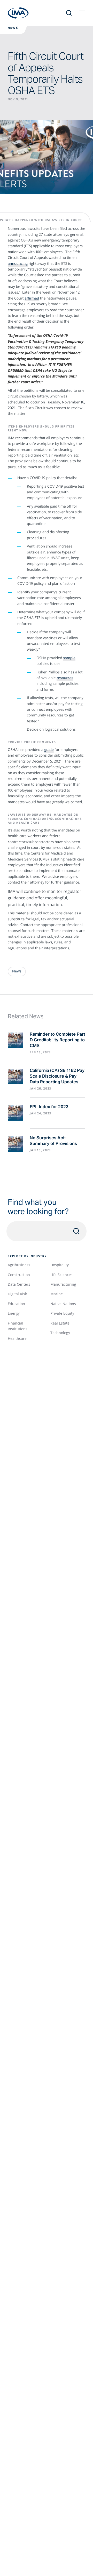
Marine (57, 1294)
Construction (19, 1275)
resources (65, 678)
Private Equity (62, 1313)
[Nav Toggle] (82, 13)
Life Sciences (61, 1275)
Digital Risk (17, 1294)
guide (49, 750)
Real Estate (60, 1323)
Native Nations (63, 1304)
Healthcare (17, 1338)
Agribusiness (19, 1265)
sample (69, 658)
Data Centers (19, 1284)
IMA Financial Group (18, 13)
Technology (60, 1333)
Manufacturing (63, 1284)
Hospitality (60, 1265)
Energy (14, 1313)
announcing (18, 264)
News (13, 28)
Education (16, 1304)
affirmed (32, 298)
